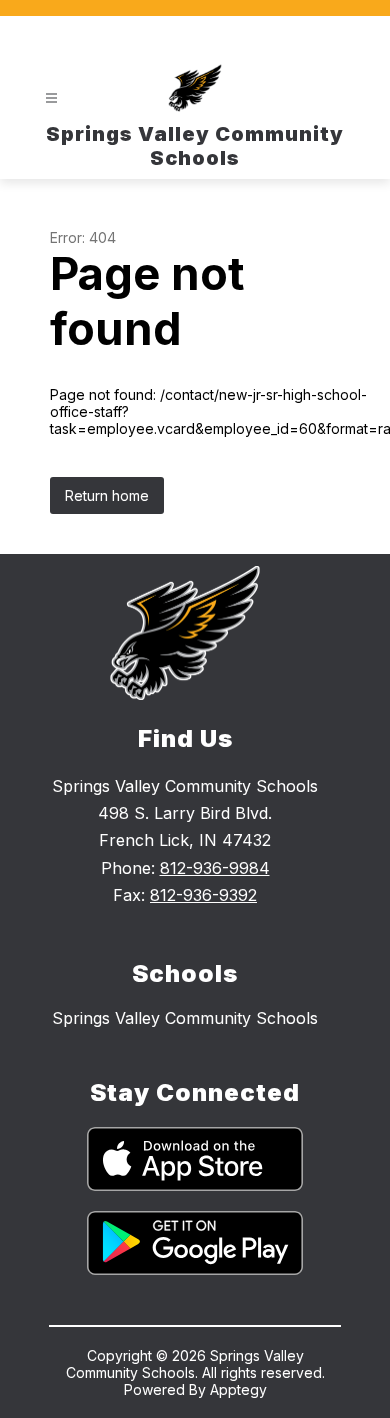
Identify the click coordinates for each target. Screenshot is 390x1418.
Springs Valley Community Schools (185, 1018)
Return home (107, 495)
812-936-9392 (203, 895)
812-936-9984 (215, 868)
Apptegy (238, 1389)
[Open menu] (51, 98)
